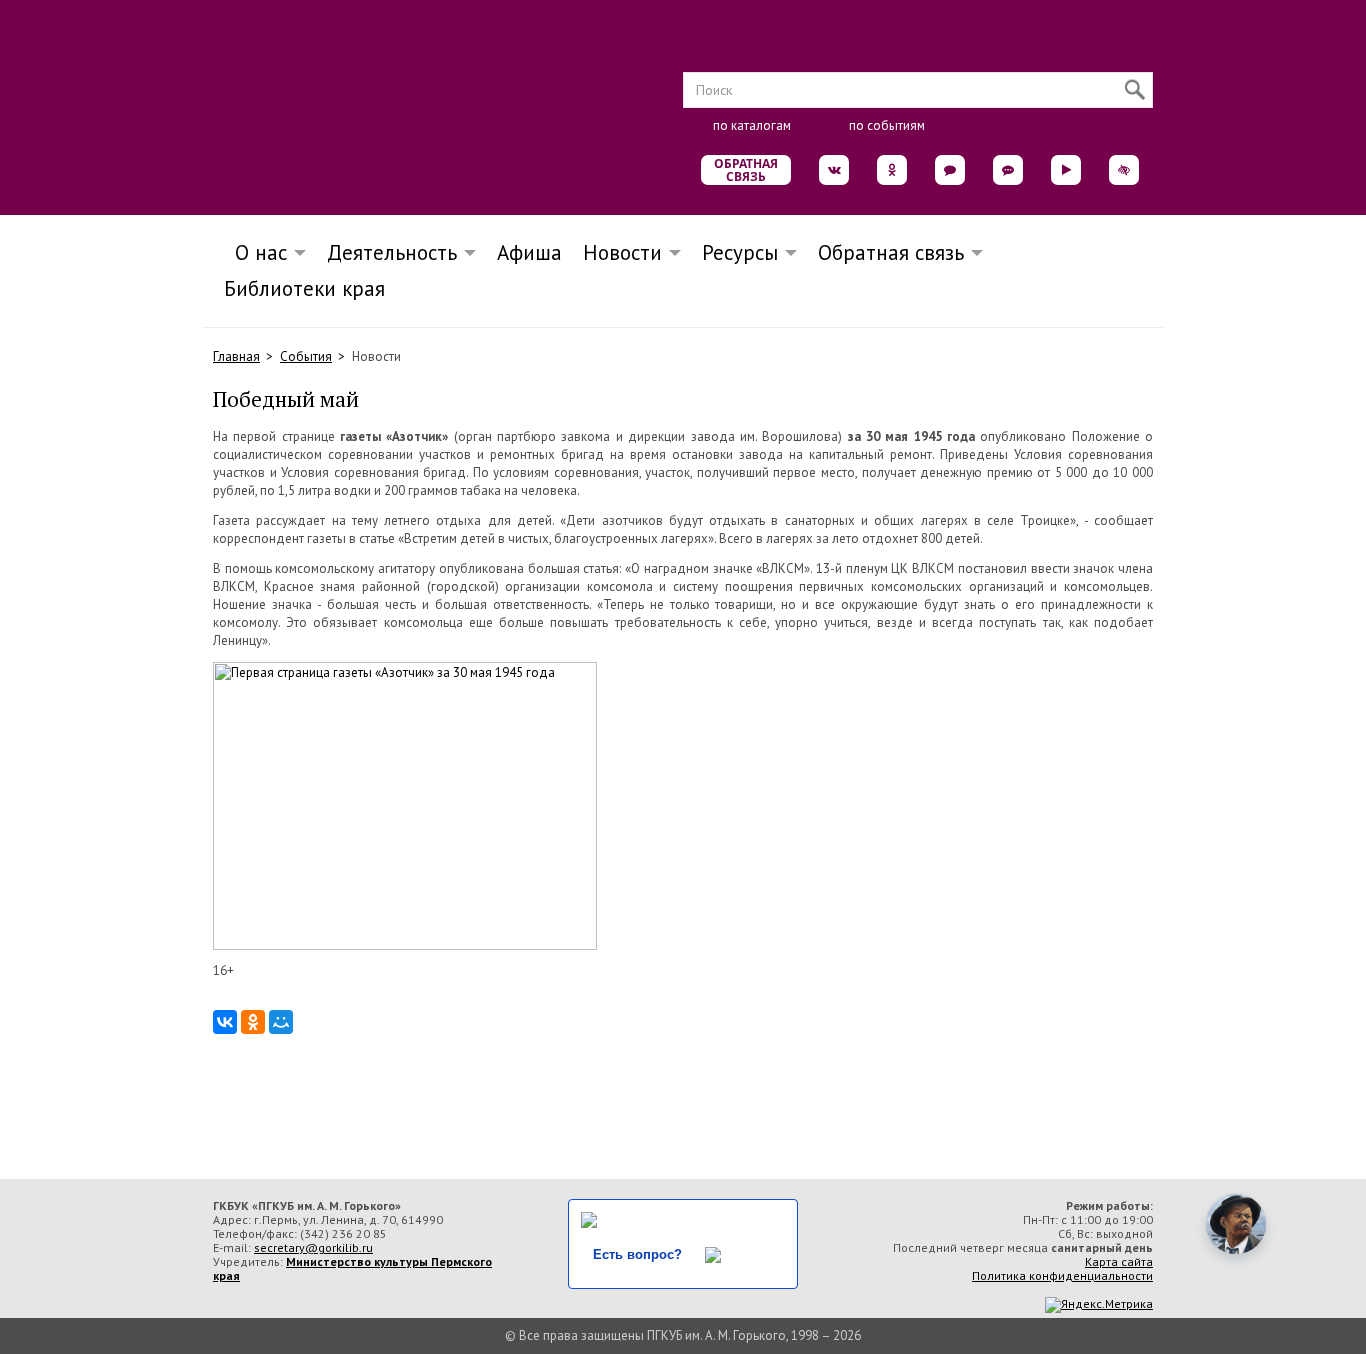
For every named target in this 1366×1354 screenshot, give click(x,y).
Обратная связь (746, 170)
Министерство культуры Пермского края (352, 1268)
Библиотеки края (304, 288)
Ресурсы (740, 252)
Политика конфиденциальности (1062, 1275)
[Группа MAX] (950, 170)
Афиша (529, 252)
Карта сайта (1119, 1261)
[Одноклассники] (253, 1022)
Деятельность (392, 252)
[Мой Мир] (281, 1022)
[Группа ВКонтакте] (834, 170)
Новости (622, 252)
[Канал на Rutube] (1066, 170)
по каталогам (752, 125)
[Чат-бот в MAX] (1008, 170)
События (306, 356)
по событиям (887, 125)
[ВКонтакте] (225, 1022)
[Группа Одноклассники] (892, 170)
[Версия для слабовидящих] (1124, 170)
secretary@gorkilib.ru (313, 1247)
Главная (236, 356)
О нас (255, 252)
